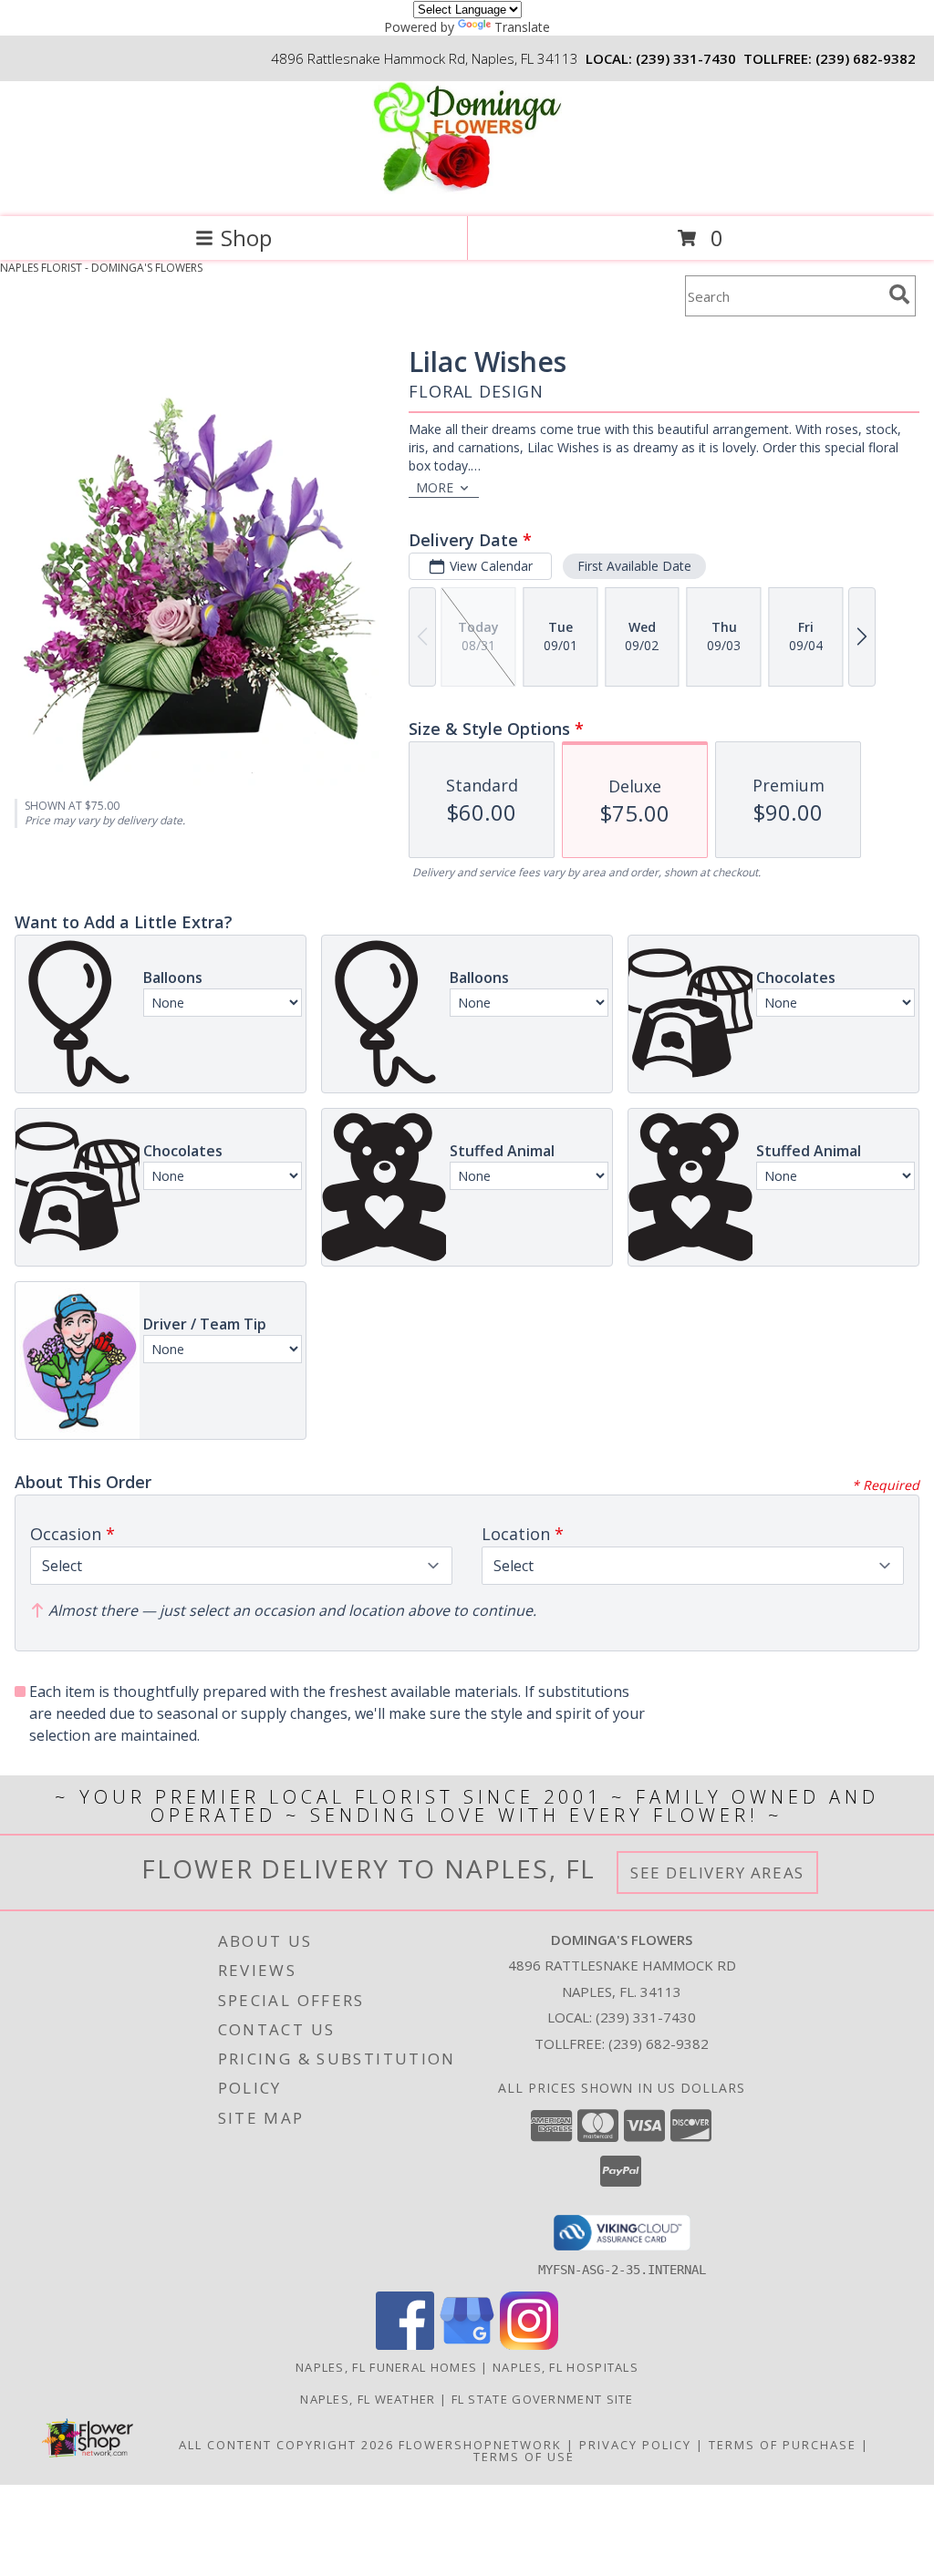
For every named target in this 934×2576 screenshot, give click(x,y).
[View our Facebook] (405, 2345)
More (435, 487)
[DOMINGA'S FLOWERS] (467, 190)
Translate (522, 27)
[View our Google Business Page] (467, 2345)
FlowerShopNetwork (480, 2445)
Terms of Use (524, 2457)
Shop (246, 238)
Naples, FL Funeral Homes (386, 2367)
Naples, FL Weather (368, 2399)
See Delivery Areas (717, 1873)
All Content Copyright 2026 (286, 2445)
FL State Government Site (543, 2399)
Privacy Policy (635, 2445)
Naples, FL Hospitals (566, 2367)
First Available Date (634, 566)
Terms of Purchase (783, 2445)
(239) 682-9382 (866, 58)
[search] (899, 295)
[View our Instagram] (529, 2345)
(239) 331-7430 (686, 58)
